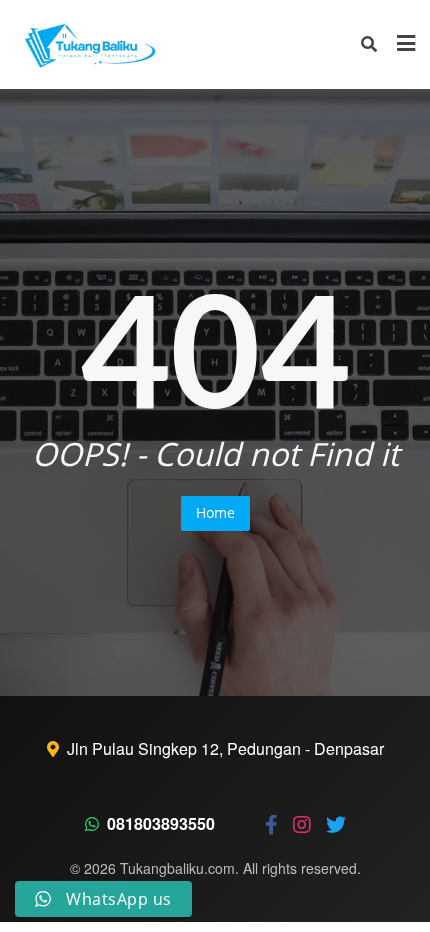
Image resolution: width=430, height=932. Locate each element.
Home (215, 512)
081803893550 (161, 823)
